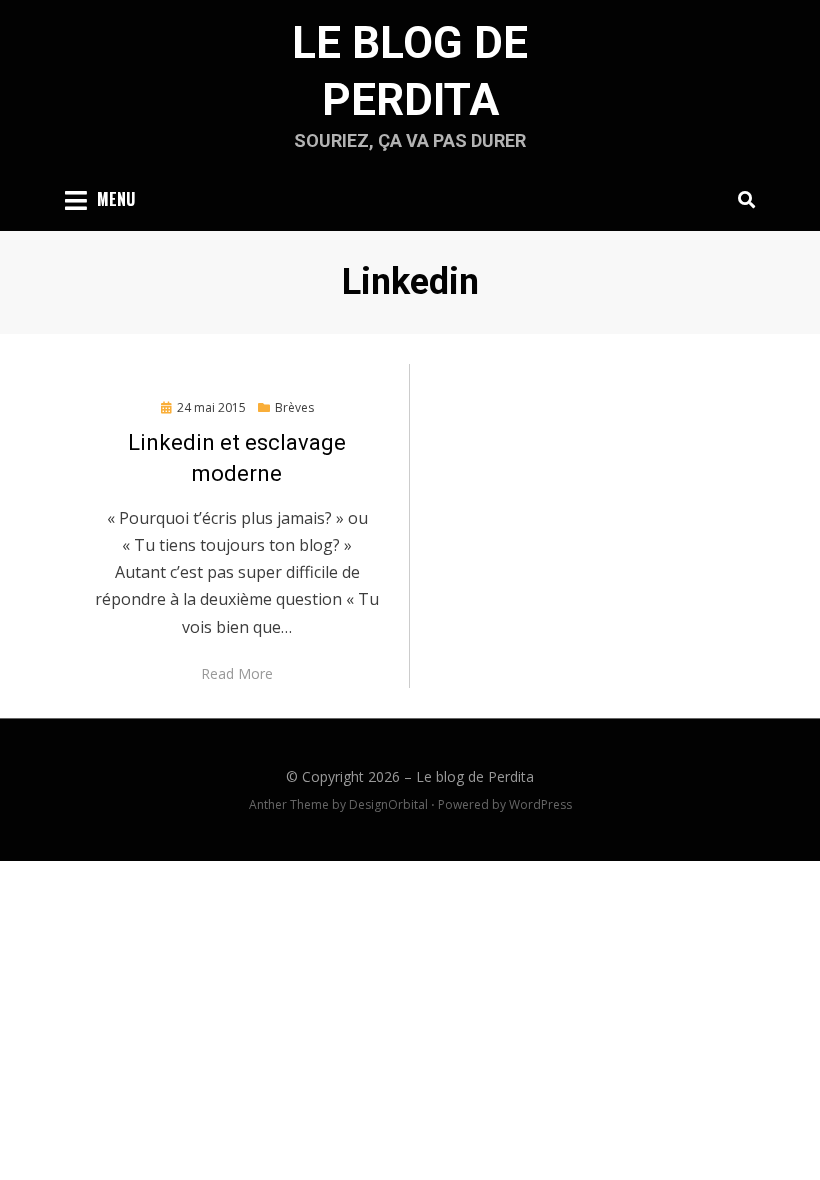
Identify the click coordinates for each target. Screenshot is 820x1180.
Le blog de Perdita (475, 776)
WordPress (540, 804)
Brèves (294, 407)
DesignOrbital (388, 804)
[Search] (741, 199)
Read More (237, 673)
